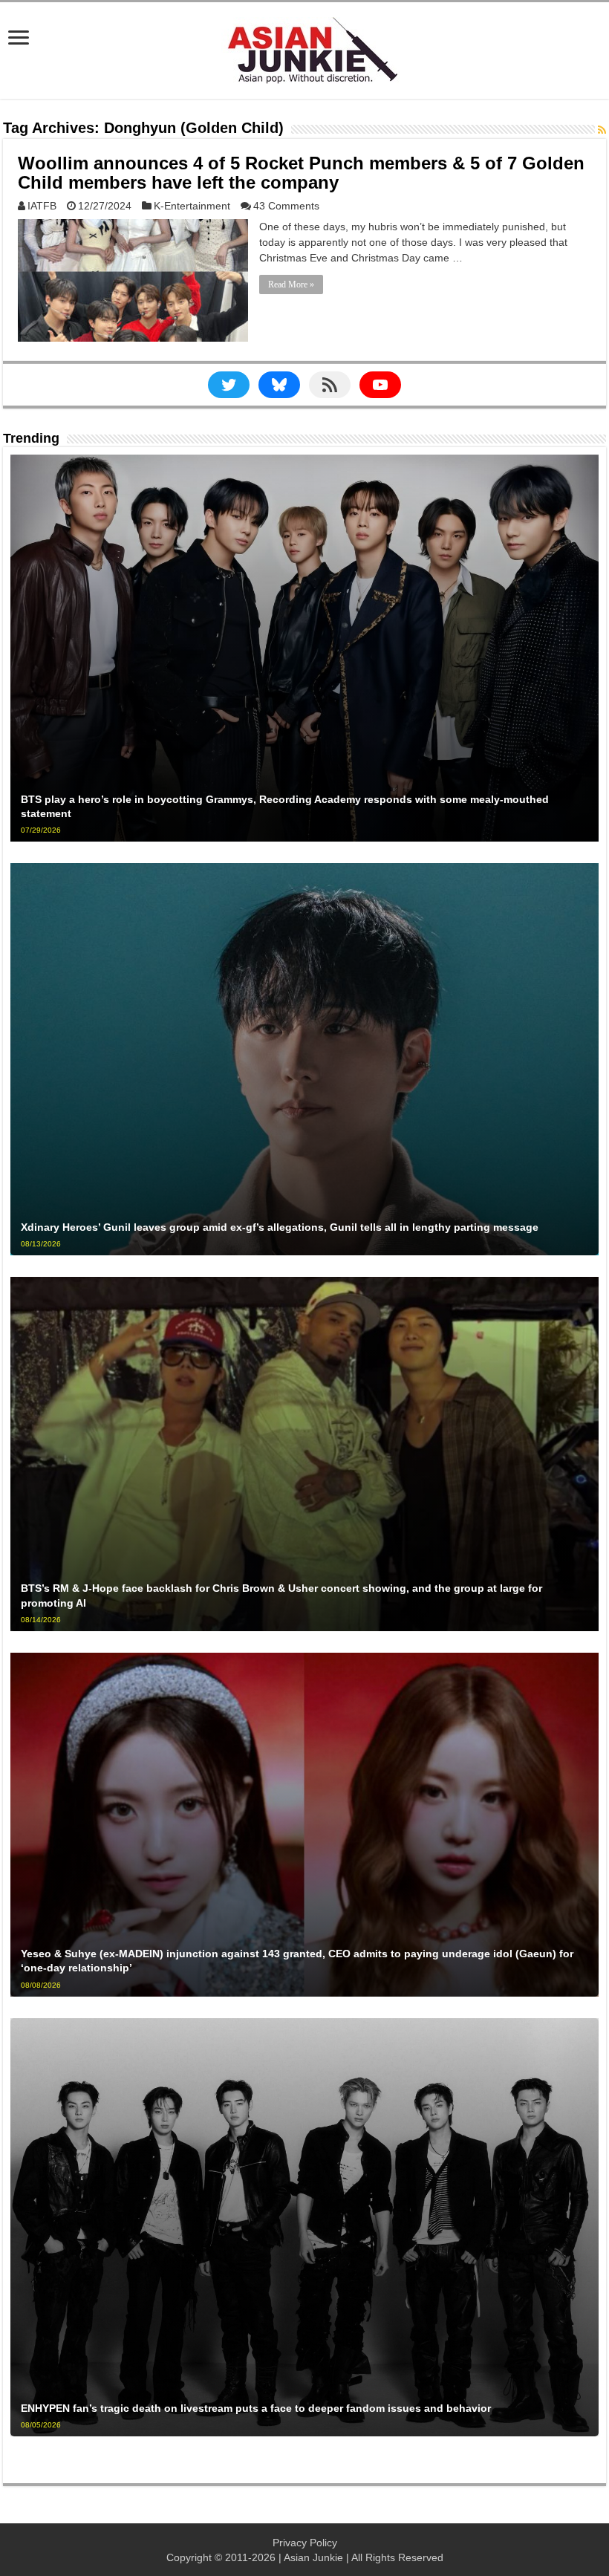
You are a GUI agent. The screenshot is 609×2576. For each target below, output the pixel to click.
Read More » (291, 284)
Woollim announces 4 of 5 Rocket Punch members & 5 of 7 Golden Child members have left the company (301, 173)
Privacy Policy (305, 2543)
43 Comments (286, 206)
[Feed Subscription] (602, 130)
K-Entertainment (192, 206)
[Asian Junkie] (304, 48)
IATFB (42, 206)
